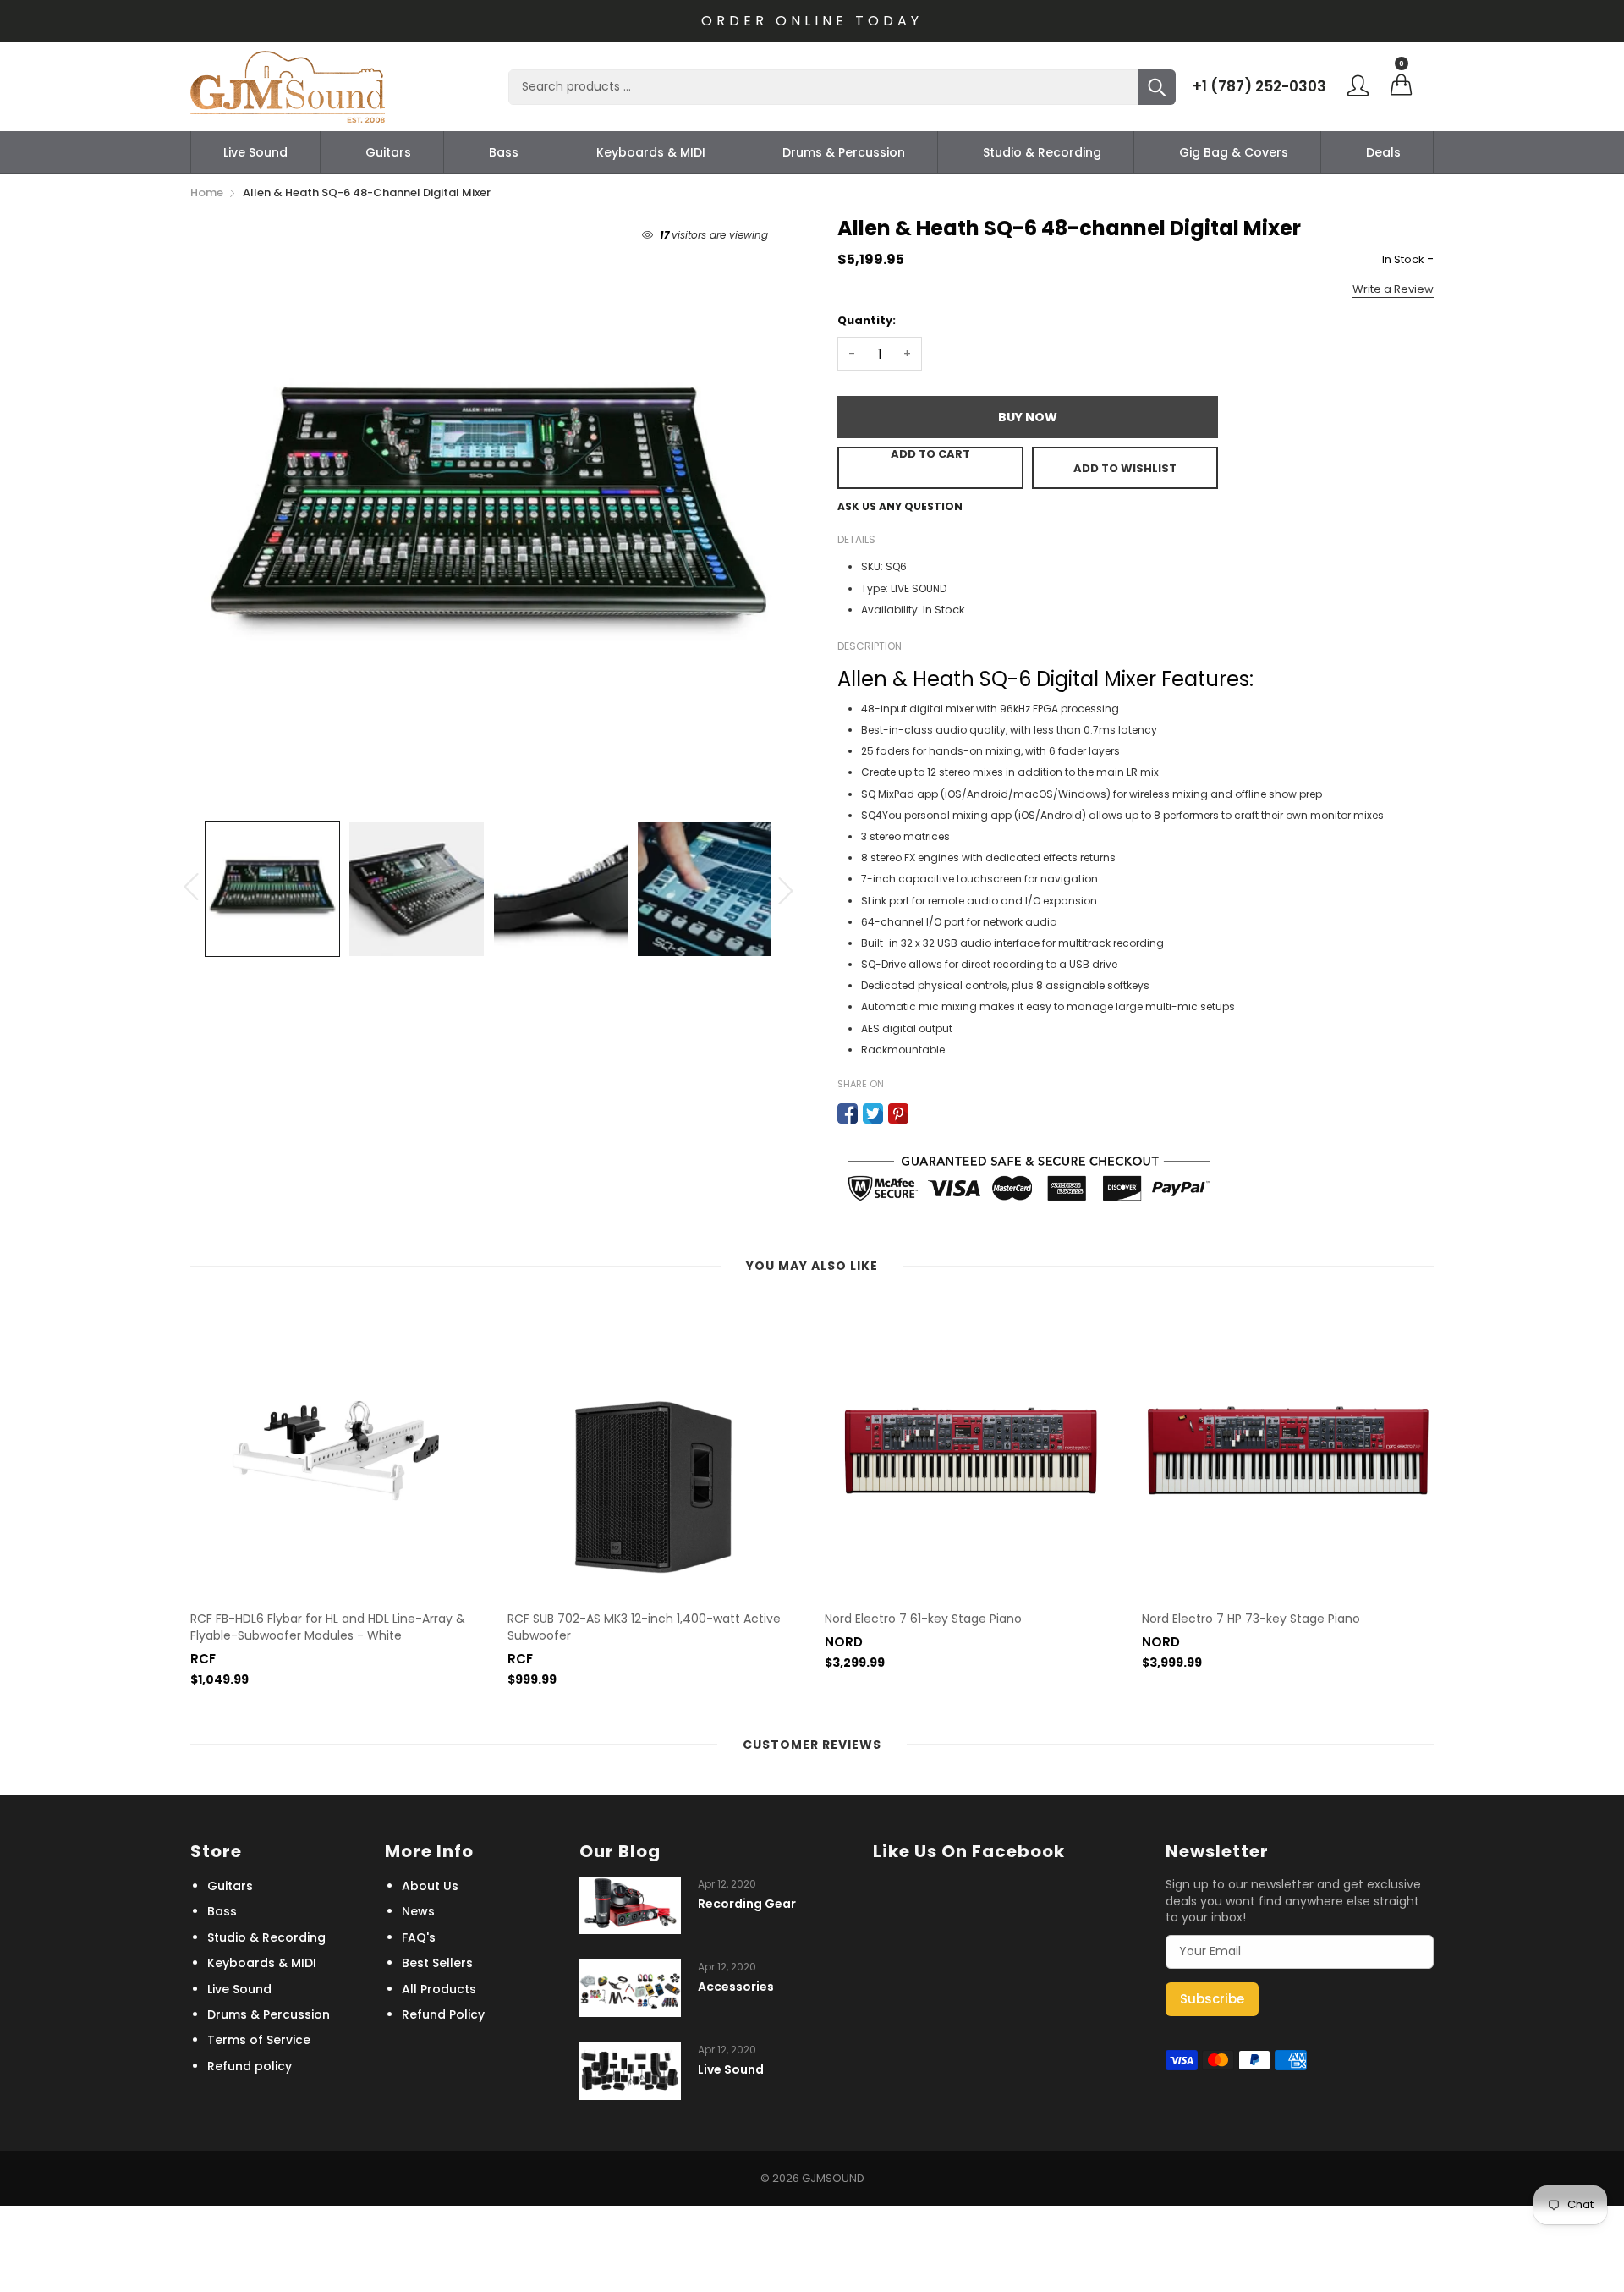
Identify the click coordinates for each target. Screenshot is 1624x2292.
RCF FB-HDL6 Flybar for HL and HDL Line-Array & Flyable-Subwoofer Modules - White (328, 1627)
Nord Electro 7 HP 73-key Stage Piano (1251, 1619)
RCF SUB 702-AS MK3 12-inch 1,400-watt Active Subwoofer (644, 1627)
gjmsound (833, 2178)
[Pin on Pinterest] (898, 1113)
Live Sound (255, 152)
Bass (504, 152)
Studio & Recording (1042, 152)
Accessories (736, 1987)
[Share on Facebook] (848, 1113)
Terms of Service (259, 2040)
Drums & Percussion (844, 152)
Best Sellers (437, 1963)
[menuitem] (255, 152)
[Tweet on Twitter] (873, 1113)
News (418, 1911)
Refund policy (250, 2066)
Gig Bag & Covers (1234, 152)
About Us (430, 1886)
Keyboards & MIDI (651, 152)
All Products (439, 1989)
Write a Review (1393, 289)
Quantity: (867, 320)
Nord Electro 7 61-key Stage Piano (923, 1619)
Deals (1383, 152)
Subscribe (1212, 1999)
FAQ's (419, 1937)
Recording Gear (747, 1904)
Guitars (388, 152)
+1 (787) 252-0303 (1259, 86)
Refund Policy (443, 2014)
